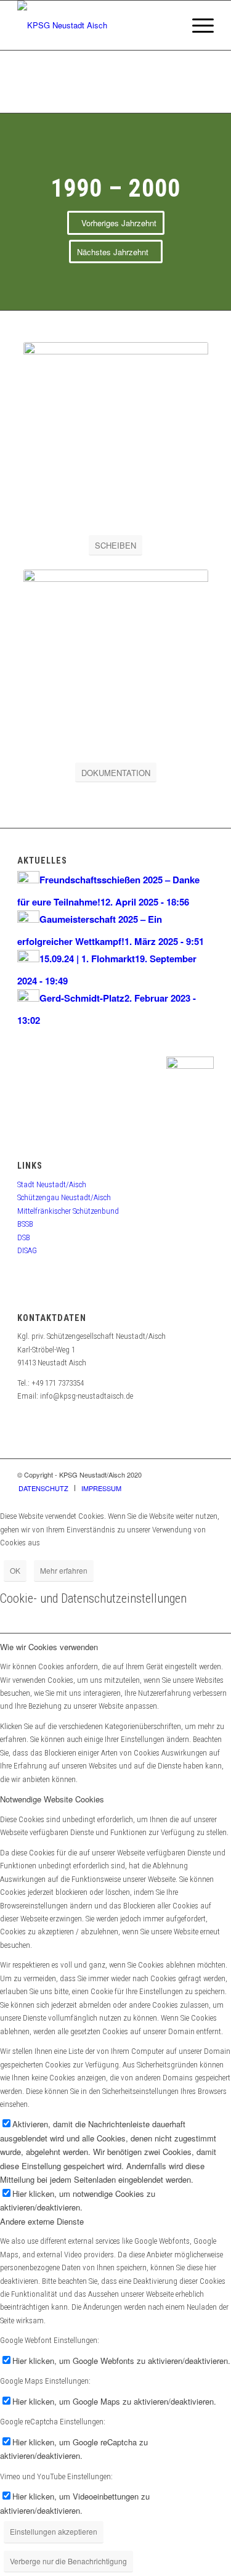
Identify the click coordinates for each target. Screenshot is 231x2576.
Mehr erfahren (64, 1570)
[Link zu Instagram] (205, 1474)
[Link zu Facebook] (186, 1474)
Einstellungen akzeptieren (54, 2531)
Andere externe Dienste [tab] (42, 2221)
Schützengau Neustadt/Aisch (64, 1197)
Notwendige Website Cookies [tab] (52, 1799)
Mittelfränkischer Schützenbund (68, 1211)
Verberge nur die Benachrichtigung (68, 2561)
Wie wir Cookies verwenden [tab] (49, 1647)
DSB (24, 1237)
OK (15, 1570)
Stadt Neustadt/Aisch (52, 1184)
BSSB (25, 1224)
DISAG (27, 1250)
